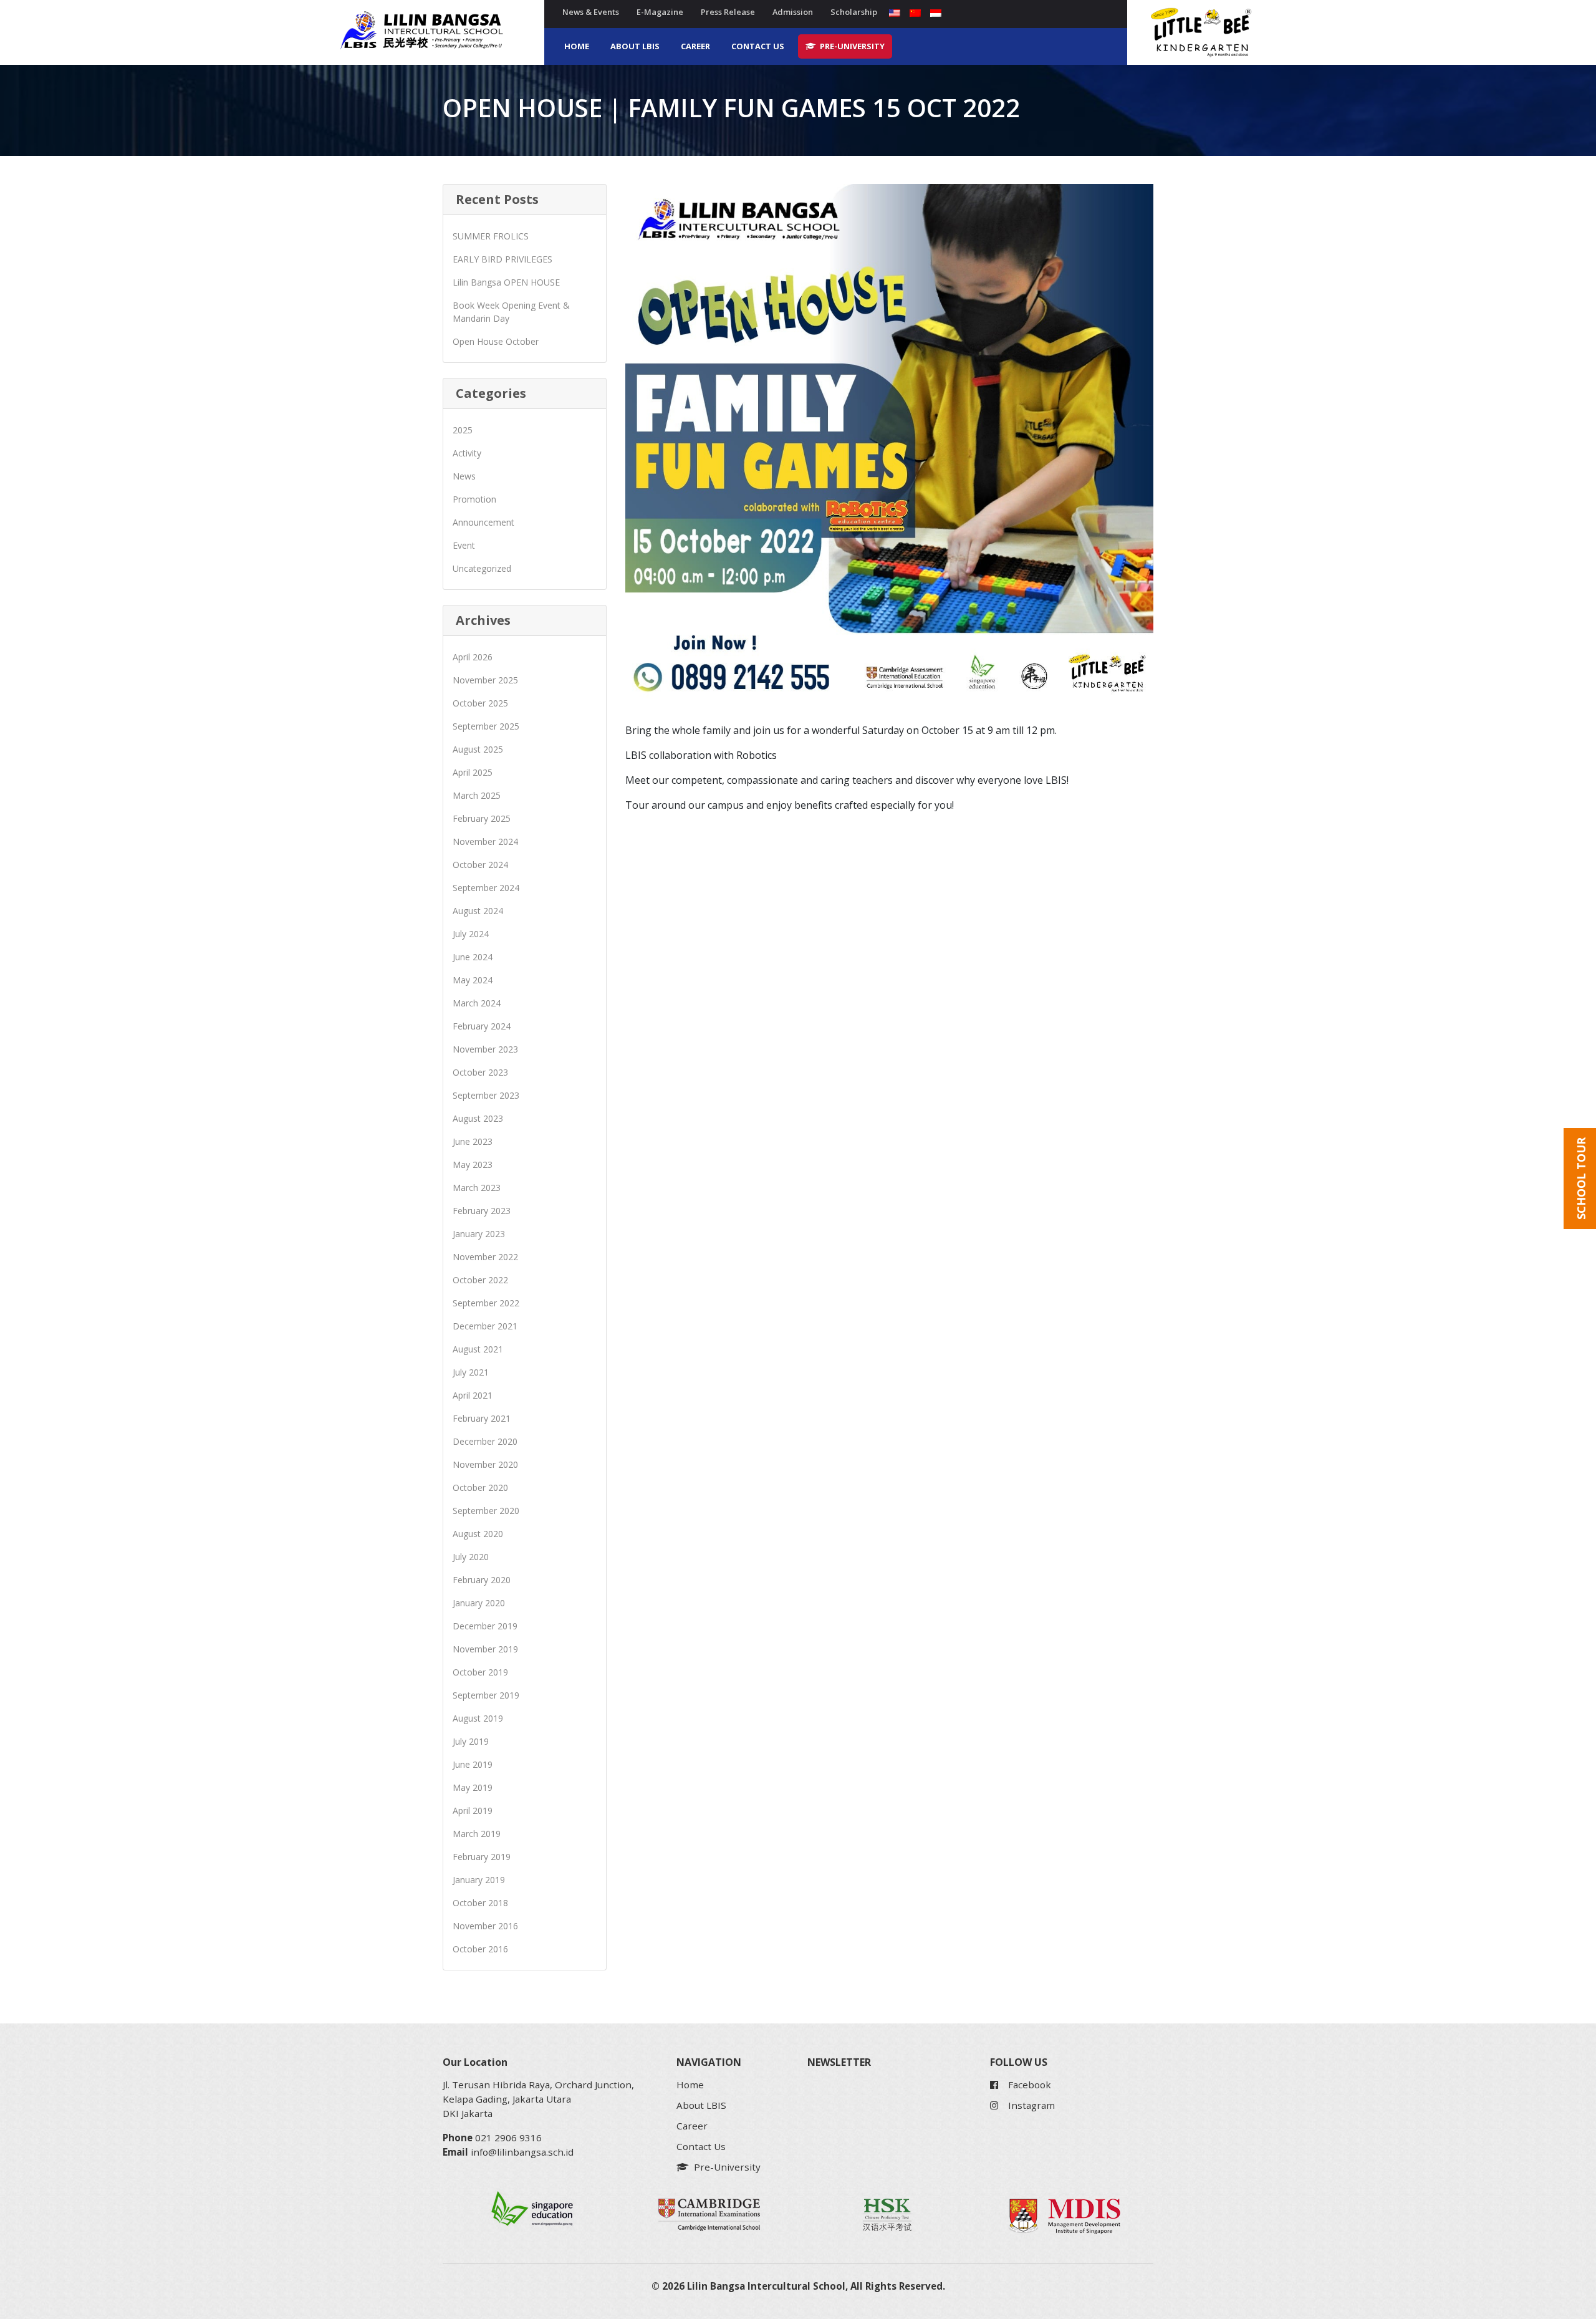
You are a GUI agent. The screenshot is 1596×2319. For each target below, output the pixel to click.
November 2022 (485, 1257)
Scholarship (854, 12)
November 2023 (485, 1049)
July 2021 (471, 1372)
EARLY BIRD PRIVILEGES (502, 259)
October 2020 (480, 1487)
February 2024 (482, 1026)
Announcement (483, 522)
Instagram (1031, 2105)
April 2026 (473, 657)
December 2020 (485, 1441)
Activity (467, 453)
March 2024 (477, 1003)
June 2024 (473, 957)
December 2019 (485, 1626)
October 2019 (480, 1672)
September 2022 (486, 1303)
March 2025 (477, 795)
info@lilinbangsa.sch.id (522, 2152)
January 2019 (479, 1880)
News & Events (591, 12)
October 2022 (480, 1280)
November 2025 (485, 680)
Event (464, 545)
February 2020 (482, 1580)
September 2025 (486, 726)
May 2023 (473, 1164)
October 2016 (480, 1949)
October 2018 (480, 1903)
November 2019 (485, 1649)
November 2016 (485, 1926)
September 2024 (486, 888)
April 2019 (473, 1810)
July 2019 (471, 1741)
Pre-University (851, 46)
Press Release (728, 12)
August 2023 (478, 1118)
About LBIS (635, 46)
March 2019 (477, 1834)
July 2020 (471, 1557)
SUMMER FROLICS (491, 236)
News (464, 476)
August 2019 (478, 1718)
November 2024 (485, 841)
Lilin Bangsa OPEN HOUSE (506, 282)
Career (695, 46)
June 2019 (473, 1764)
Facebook (1030, 2085)
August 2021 (478, 1349)
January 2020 (479, 1603)
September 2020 (486, 1511)
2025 (463, 430)
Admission (793, 12)
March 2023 (477, 1188)
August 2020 (478, 1534)
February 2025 (482, 818)
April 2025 (473, 772)
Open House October (496, 341)
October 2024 (480, 865)
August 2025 (478, 749)
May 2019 (473, 1787)
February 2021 (482, 1418)
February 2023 (482, 1211)
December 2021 (485, 1326)
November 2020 (485, 1464)
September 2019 (486, 1695)
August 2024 (478, 911)
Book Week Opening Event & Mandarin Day (511, 312)
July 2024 (471, 934)
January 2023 (479, 1234)
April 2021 (473, 1395)
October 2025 (480, 703)
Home (577, 46)
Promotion (474, 499)
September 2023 (486, 1095)
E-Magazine (660, 12)
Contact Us (758, 46)
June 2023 (473, 1141)
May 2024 (473, 980)
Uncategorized (482, 568)
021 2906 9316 (508, 2138)
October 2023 (480, 1072)
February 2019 (482, 1857)
